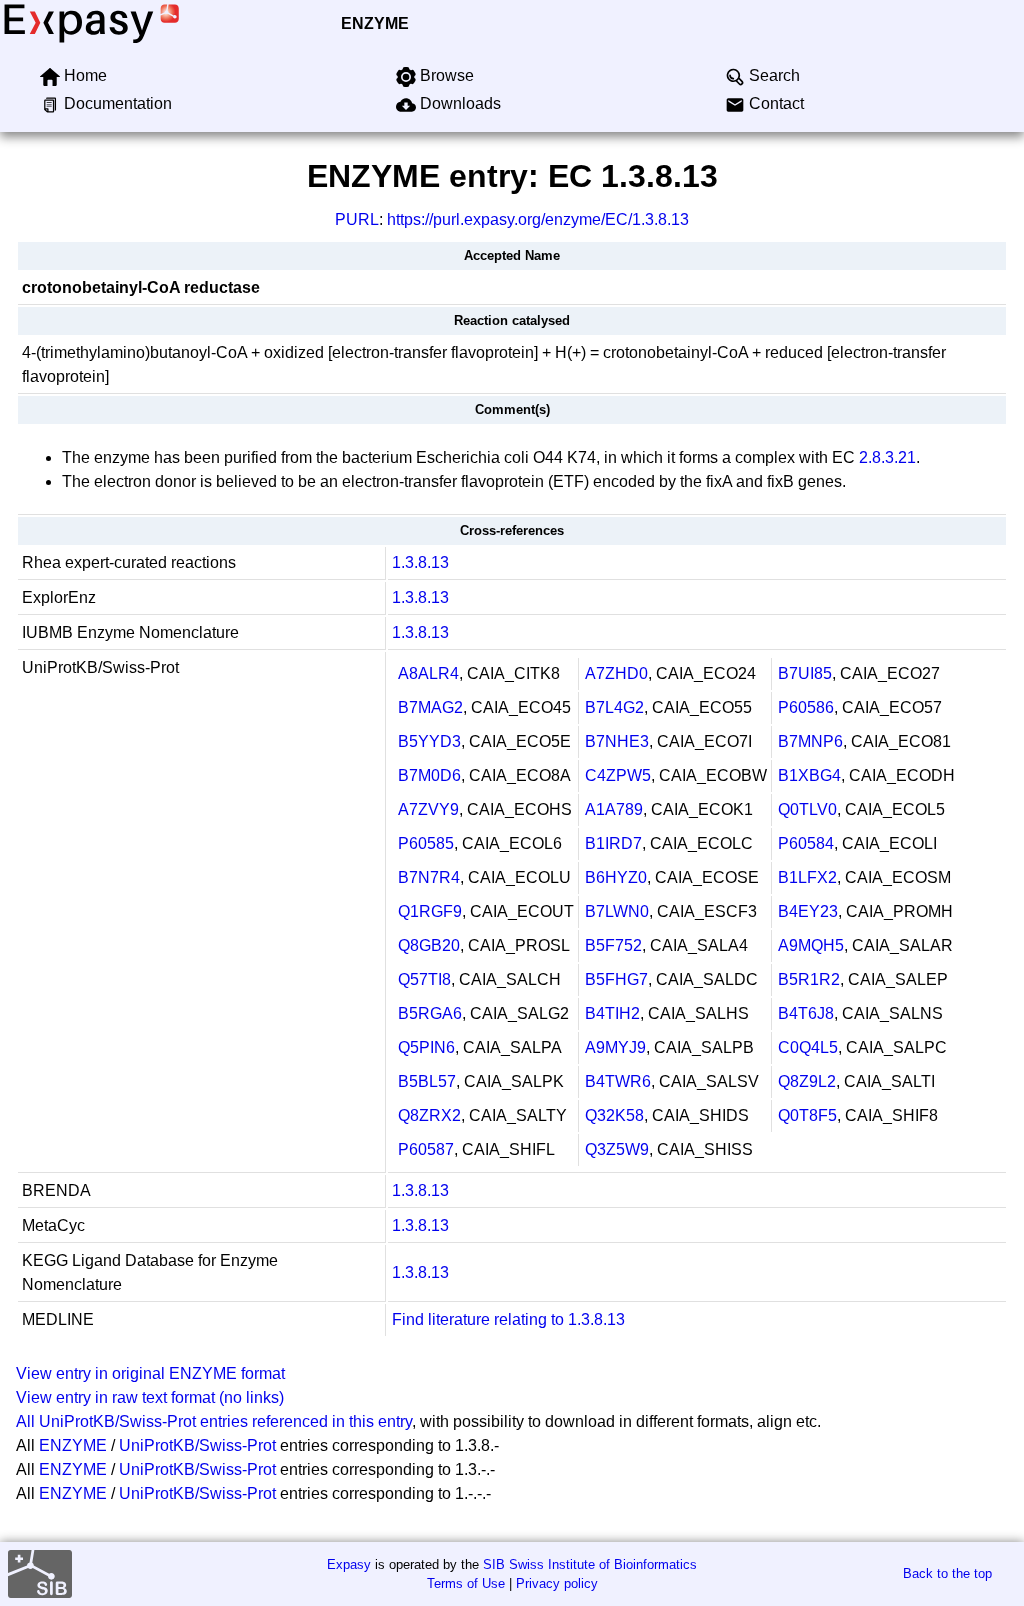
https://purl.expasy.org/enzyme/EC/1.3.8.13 (538, 219)
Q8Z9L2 (807, 1081)
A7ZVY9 (428, 809)
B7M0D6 (429, 775)
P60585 (426, 843)
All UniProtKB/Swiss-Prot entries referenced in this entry (214, 1421)
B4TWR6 (618, 1081)
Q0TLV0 (807, 809)
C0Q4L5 (808, 1047)
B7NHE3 (617, 741)
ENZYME (375, 23)
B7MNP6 (810, 741)
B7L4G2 (614, 707)
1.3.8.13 (420, 562)
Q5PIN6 (426, 1047)
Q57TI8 (424, 979)
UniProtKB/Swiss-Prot (197, 1445)
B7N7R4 (429, 877)
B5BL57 (427, 1081)
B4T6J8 (806, 1013)
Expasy (349, 1564)
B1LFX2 (807, 877)
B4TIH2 (612, 1013)
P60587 (426, 1149)
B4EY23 (808, 911)
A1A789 (614, 809)
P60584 (806, 843)
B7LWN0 (617, 911)
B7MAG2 (430, 707)
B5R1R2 (809, 979)
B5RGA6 (430, 1013)
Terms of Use (466, 1583)
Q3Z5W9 (617, 1149)
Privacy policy (557, 1583)
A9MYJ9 (615, 1047)
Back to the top (947, 1573)
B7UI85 (805, 673)
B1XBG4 (809, 775)
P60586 (806, 707)
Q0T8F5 (807, 1115)
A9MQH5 (811, 945)
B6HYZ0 (616, 877)
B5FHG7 (616, 979)
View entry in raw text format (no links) (150, 1397)
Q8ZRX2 (429, 1115)
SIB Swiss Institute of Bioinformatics (590, 1564)
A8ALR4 (428, 673)
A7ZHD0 (616, 673)
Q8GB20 (429, 945)
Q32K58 (614, 1115)
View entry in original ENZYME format (150, 1373)
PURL (357, 219)
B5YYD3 (429, 741)
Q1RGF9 (430, 911)
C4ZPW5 (618, 775)
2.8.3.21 (887, 457)
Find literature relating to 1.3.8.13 (508, 1319)
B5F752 (613, 945)
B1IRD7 (613, 843)
